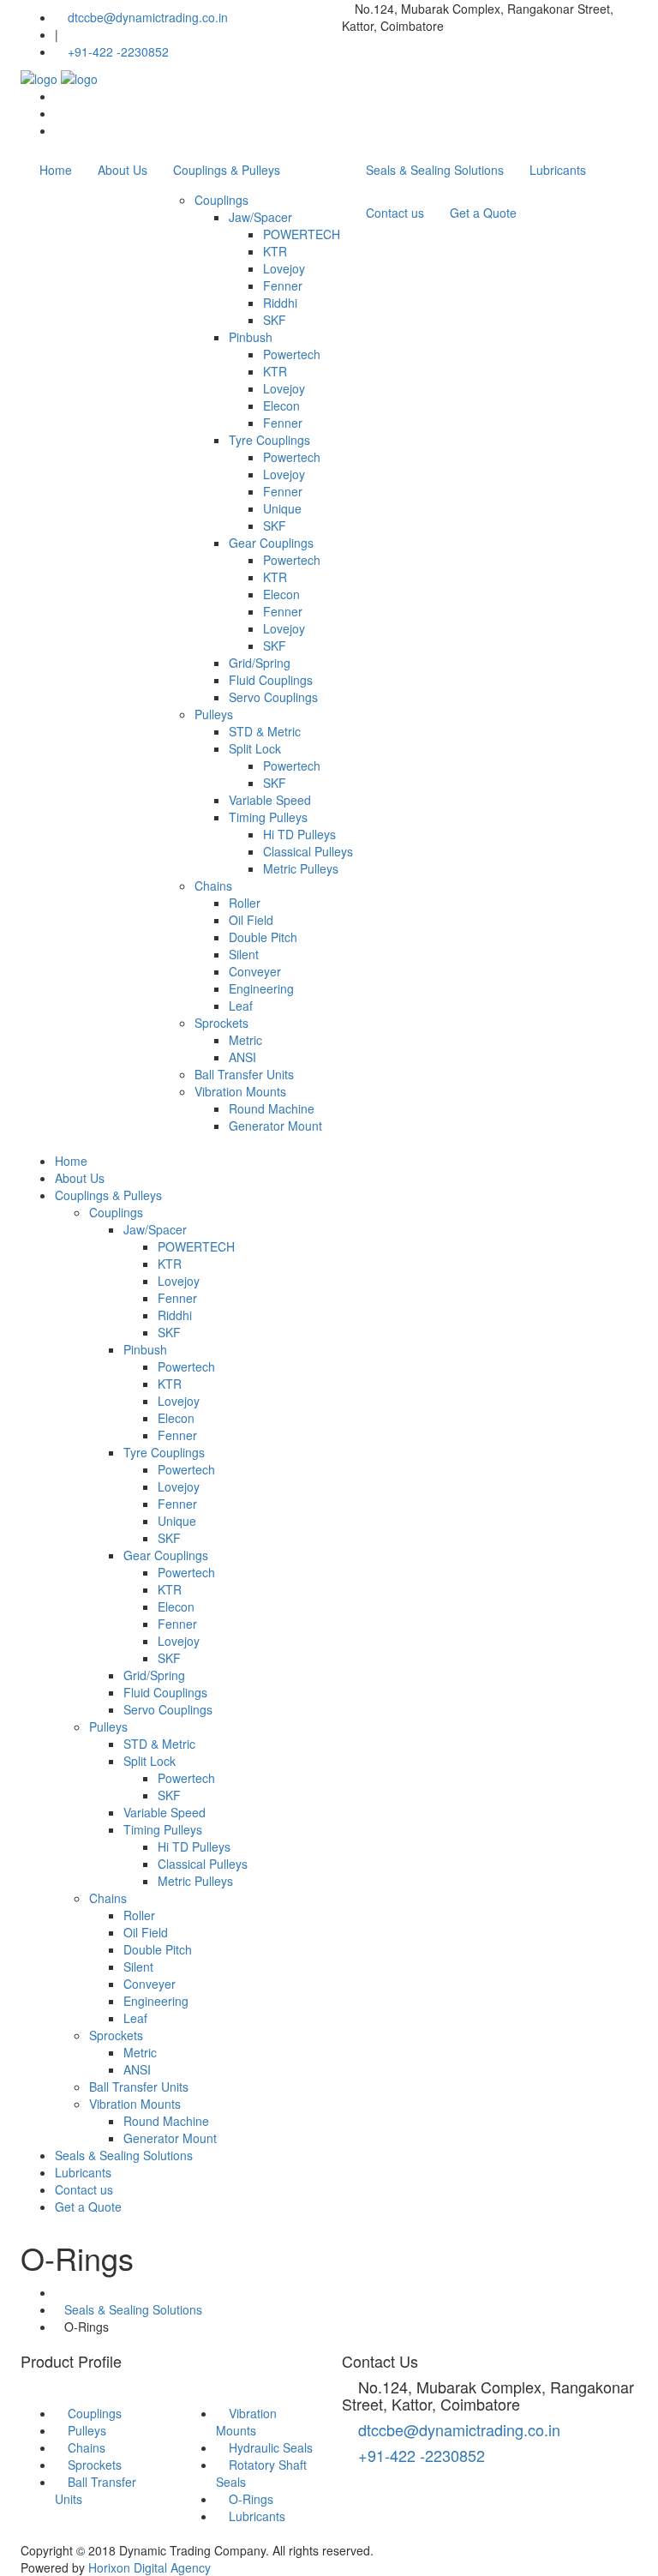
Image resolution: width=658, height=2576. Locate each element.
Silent (244, 954)
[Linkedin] (60, 130)
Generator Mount (275, 1126)
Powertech (292, 354)
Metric (245, 1040)
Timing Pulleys (268, 817)
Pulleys (214, 714)
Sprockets (221, 1023)
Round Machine (272, 1108)
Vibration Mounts (240, 1091)
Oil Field (251, 920)
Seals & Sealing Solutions (435, 170)
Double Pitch (263, 937)
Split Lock (255, 748)
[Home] (60, 2292)
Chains (213, 886)
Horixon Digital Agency (150, 2567)
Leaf (241, 1006)
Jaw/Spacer (260, 217)
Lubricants (558, 170)
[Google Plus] (60, 113)
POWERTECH (302, 234)
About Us (123, 170)
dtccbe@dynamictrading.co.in (146, 17)
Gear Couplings (271, 543)
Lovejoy (284, 268)
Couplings (221, 200)
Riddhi (280, 303)
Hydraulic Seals (271, 2447)
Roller (245, 903)
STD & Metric (265, 731)
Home (56, 170)
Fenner (283, 285)
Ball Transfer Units (244, 1074)
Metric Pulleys (301, 868)
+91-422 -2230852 (118, 51)
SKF (275, 320)
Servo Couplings (273, 697)
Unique (282, 508)
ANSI (242, 1057)
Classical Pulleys (308, 851)
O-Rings (251, 2499)
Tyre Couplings (269, 440)
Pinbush (251, 337)
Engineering (261, 988)
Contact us (395, 213)
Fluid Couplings (271, 680)
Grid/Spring (260, 663)
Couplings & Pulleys (227, 170)
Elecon (281, 405)
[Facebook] (60, 96)
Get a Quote (483, 213)
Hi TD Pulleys (299, 834)
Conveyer (255, 971)
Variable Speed (270, 800)
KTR (275, 251)
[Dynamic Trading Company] (59, 77)
